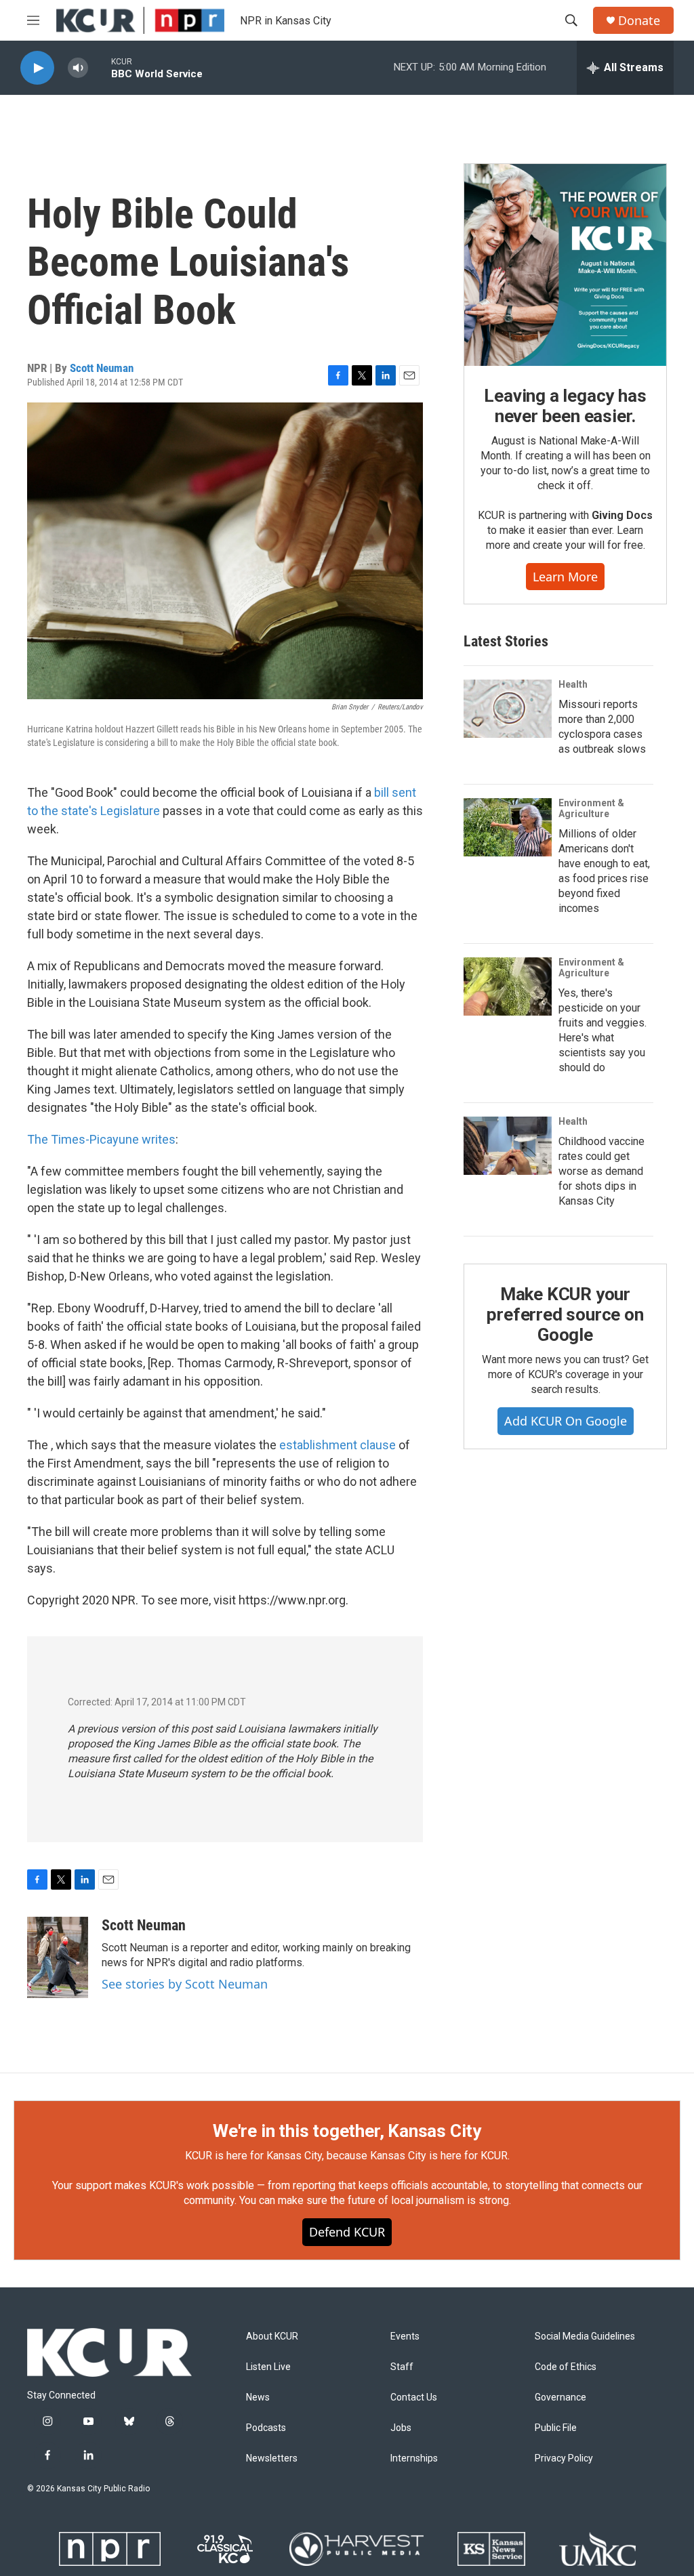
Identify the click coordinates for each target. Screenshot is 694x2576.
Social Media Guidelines (585, 2336)
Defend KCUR (347, 2232)
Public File (556, 2428)
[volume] (78, 68)
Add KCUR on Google (566, 1421)
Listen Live (268, 2367)
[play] (37, 68)
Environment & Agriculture (591, 808)
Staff (402, 2367)
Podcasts (266, 2428)
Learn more (565, 577)
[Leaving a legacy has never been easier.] (565, 265)
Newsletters (272, 2458)
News (258, 2397)
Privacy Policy (564, 2458)
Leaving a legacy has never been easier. (565, 406)
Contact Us (414, 2397)
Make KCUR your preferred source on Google (565, 1314)
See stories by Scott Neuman (185, 1984)
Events (405, 2336)
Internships (414, 2458)
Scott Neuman (102, 368)
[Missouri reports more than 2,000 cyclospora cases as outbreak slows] (508, 709)
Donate (639, 21)
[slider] (100, 67)
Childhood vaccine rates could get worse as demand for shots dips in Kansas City (601, 1171)
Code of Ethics (566, 2367)
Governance (560, 2397)
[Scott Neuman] (58, 1957)
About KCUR (272, 2336)
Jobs (401, 2428)
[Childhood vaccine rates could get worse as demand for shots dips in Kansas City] (508, 1146)
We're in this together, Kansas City (347, 2131)
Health (573, 684)
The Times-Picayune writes (101, 1139)
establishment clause (338, 1445)
